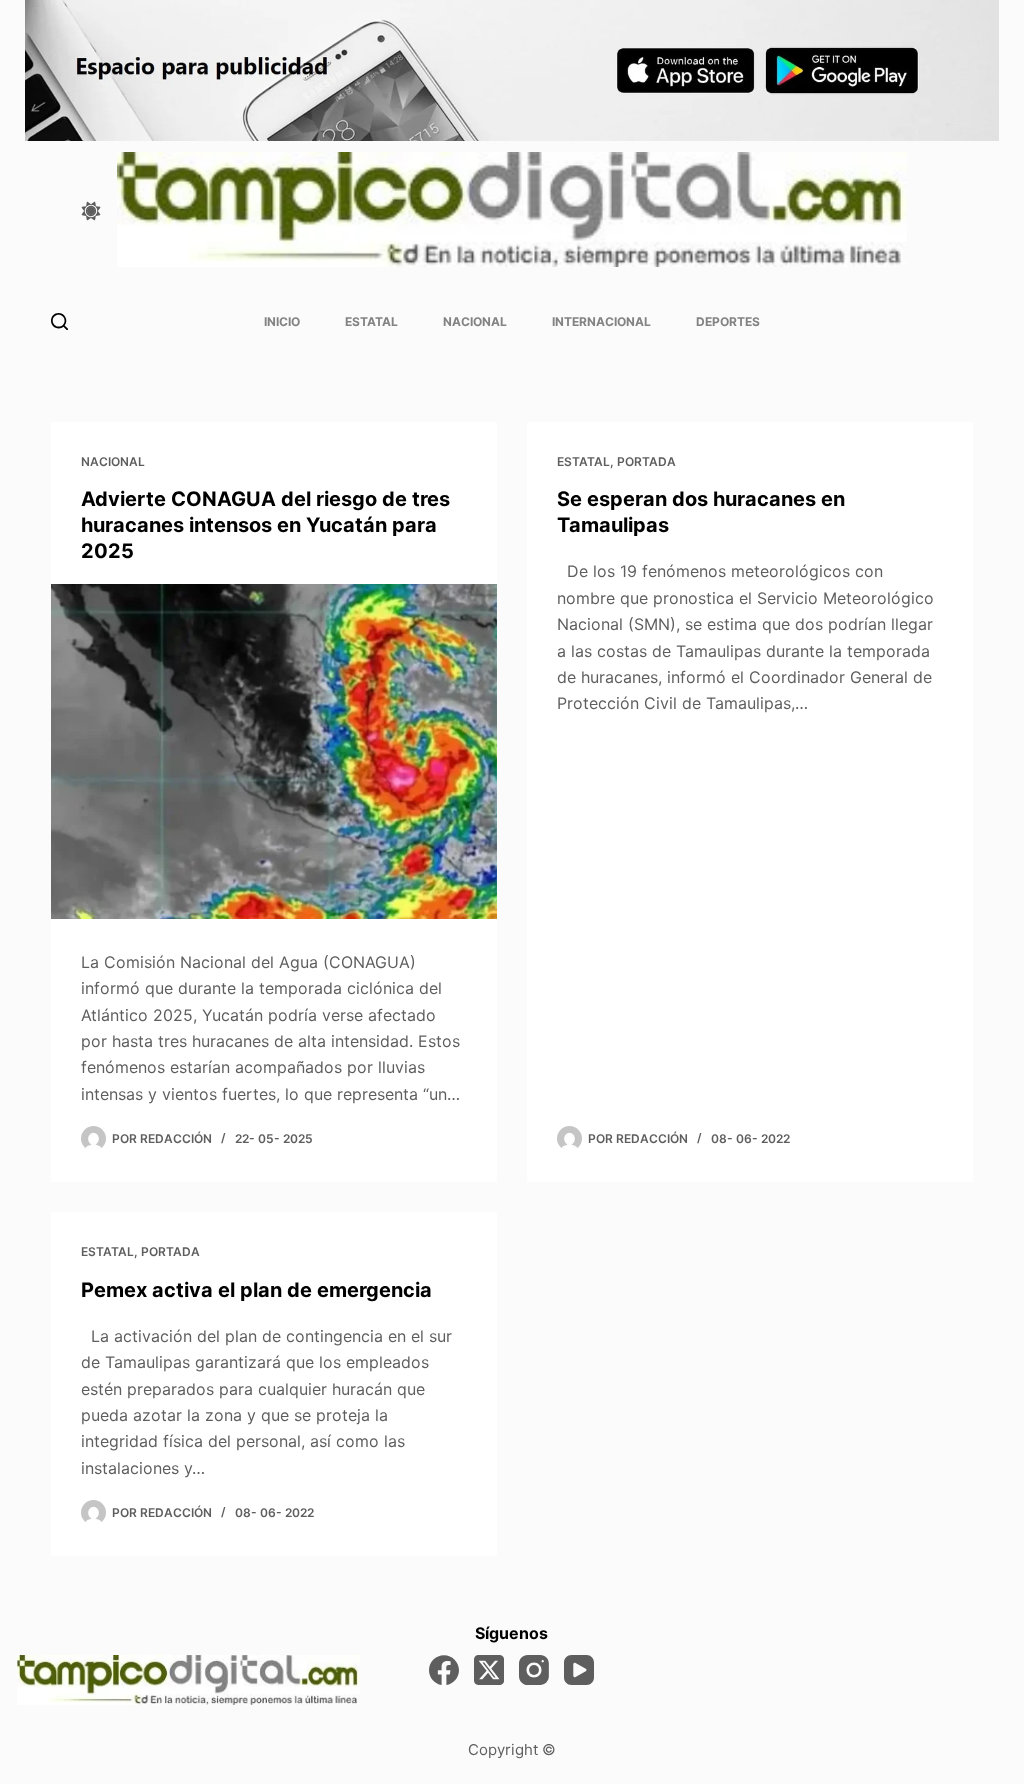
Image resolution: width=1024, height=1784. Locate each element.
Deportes (728, 321)
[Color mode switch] (91, 211)
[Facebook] (444, 1670)
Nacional (475, 321)
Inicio (282, 321)
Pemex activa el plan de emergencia (256, 1290)
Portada (646, 461)
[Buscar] (59, 321)
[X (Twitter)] (489, 1670)
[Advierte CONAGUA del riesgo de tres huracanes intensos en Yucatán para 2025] (274, 751)
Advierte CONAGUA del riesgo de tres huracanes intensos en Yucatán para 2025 (265, 525)
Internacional (601, 321)
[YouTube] (579, 1670)
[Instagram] (534, 1670)
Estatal (371, 321)
